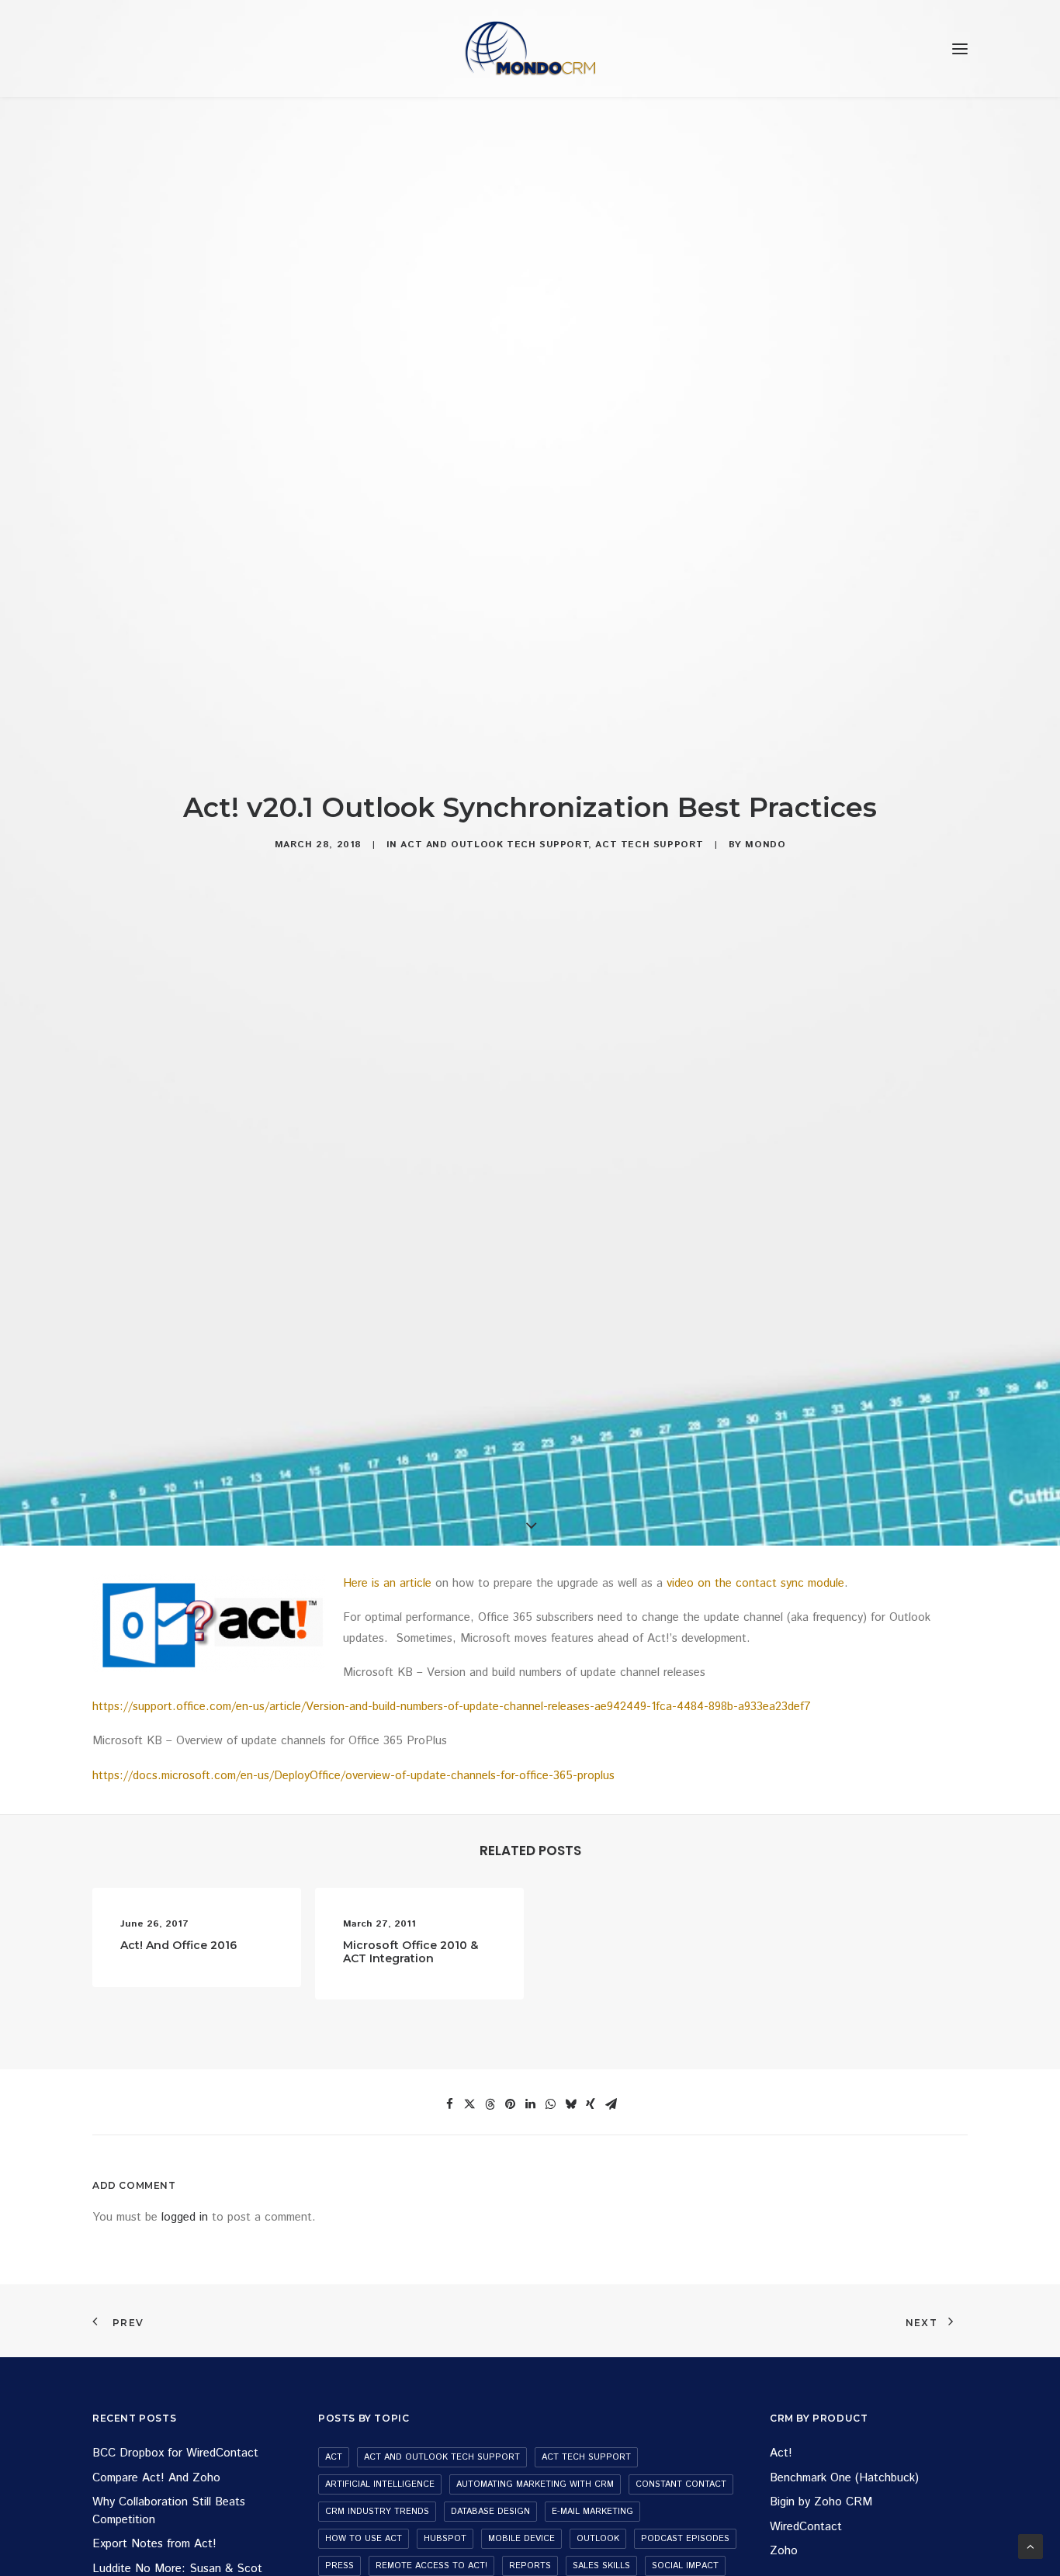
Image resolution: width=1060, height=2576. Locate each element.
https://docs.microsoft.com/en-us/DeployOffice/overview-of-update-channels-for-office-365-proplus (353, 1776)
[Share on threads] (490, 2104)
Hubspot (445, 2539)
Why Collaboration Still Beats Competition (169, 2511)
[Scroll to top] (1031, 2546)
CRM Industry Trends (377, 2512)
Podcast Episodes (685, 2539)
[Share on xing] (591, 2104)
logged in (185, 2217)
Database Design (490, 2512)
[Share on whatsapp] (550, 2104)
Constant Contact (681, 2484)
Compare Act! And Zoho (156, 2478)
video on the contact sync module (755, 1583)
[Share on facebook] (449, 2104)
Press (339, 2566)
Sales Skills (601, 2566)
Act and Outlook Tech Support (494, 845)
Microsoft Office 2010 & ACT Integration (410, 1952)
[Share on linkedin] (530, 2104)
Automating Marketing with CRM (535, 2484)
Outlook (598, 2539)
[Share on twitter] (469, 2104)
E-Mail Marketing (592, 2512)
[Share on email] (611, 2104)
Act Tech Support (650, 845)
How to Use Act (364, 2539)
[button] (960, 48)
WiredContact (806, 2527)
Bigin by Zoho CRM (821, 2502)
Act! (781, 2453)
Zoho (784, 2551)
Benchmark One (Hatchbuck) (844, 2478)
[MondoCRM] (530, 48)
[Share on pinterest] (510, 2104)
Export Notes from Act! (154, 2544)
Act (334, 2457)
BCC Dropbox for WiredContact (175, 2453)
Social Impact (685, 2566)
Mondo (765, 845)
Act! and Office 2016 (178, 1945)
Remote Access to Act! (431, 2566)
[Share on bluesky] (570, 2104)
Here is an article (387, 1583)
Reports (530, 2566)
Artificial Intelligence (380, 2484)
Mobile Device (521, 2539)
